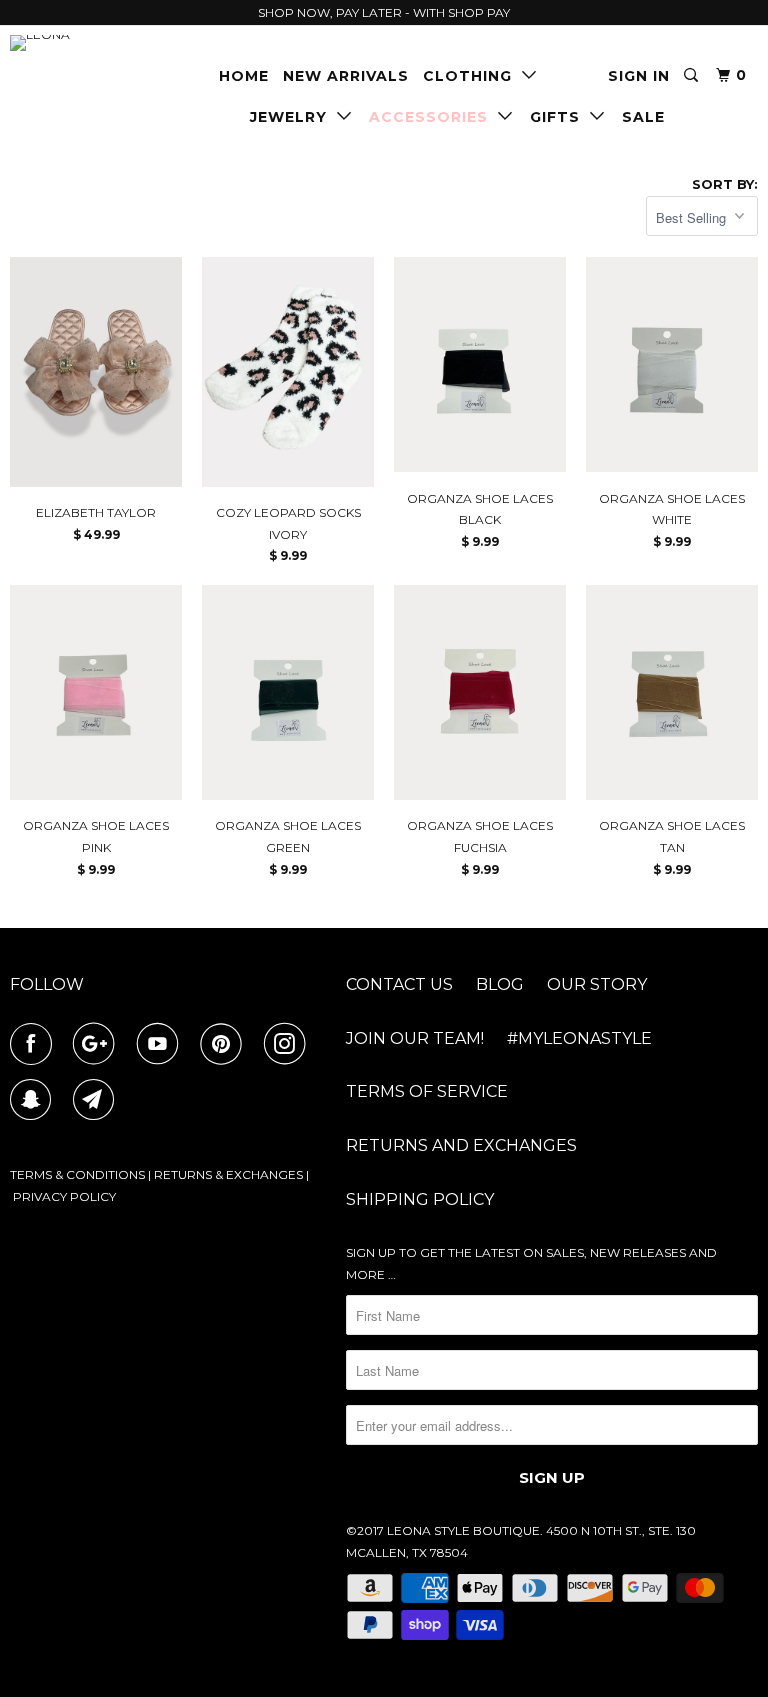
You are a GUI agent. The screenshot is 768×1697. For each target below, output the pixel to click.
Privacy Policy (64, 1196)
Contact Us (399, 984)
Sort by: (725, 184)
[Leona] (72, 43)
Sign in (639, 76)
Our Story (597, 984)
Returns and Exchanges (461, 1145)
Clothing (472, 76)
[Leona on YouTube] (162, 1044)
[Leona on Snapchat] (35, 1100)
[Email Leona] (98, 1100)
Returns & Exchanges (228, 1174)
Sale (643, 117)
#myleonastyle (579, 1038)
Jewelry (293, 117)
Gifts (560, 117)
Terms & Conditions (77, 1174)
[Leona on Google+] (98, 1044)
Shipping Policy (420, 1199)
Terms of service (427, 1091)
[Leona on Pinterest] (225, 1044)
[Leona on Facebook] (35, 1044)
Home (244, 76)
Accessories (433, 117)
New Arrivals (346, 76)
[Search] (693, 75)
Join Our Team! (415, 1038)
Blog (500, 984)
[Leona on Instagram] (289, 1044)
